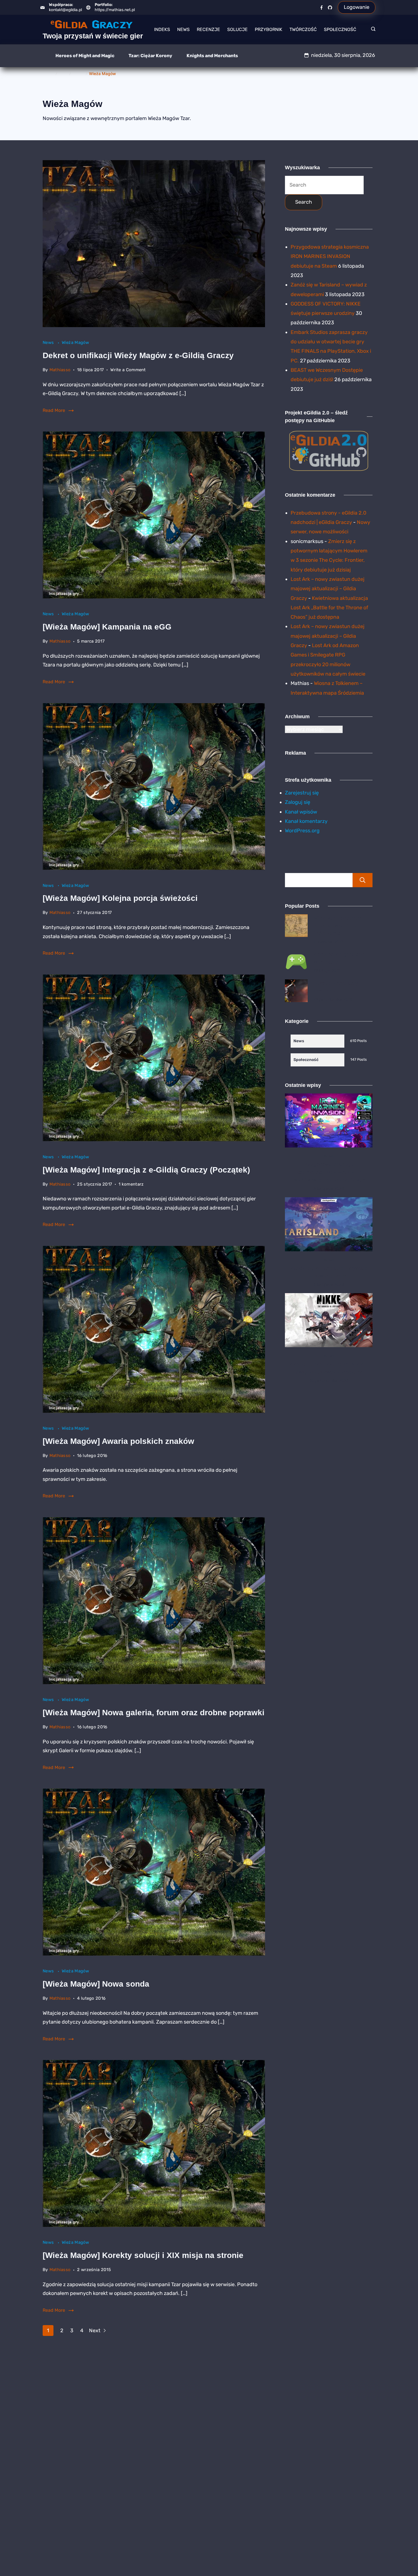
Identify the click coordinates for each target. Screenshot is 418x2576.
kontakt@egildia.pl (65, 10)
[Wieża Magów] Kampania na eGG (107, 627)
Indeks (162, 29)
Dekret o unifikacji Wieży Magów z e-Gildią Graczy (138, 355)
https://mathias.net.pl (115, 10)
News (183, 29)
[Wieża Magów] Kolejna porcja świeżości (120, 898)
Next (95, 2331)
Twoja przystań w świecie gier (93, 36)
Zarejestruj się (302, 793)
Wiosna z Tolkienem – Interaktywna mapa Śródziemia (340, 926)
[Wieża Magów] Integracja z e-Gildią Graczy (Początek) (146, 1170)
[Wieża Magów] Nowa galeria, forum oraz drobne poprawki (154, 1713)
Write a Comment (128, 370)
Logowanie (357, 7)
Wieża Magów (75, 342)
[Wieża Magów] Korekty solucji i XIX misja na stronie (143, 2255)
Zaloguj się (298, 802)
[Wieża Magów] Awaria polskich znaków (118, 1441)
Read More (54, 410)
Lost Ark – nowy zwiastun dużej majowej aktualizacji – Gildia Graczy (328, 589)
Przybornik (269, 29)
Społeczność (340, 29)
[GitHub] (330, 8)
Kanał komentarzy (306, 821)
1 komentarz (131, 1185)
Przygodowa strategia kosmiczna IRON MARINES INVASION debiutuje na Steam (330, 256)
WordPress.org (302, 831)
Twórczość (303, 29)
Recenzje (208, 29)
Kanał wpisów (301, 812)
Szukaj (363, 880)
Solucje (237, 29)
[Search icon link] (372, 30)
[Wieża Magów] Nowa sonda (96, 1984)
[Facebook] (321, 8)
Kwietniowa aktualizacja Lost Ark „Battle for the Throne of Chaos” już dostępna (329, 608)
